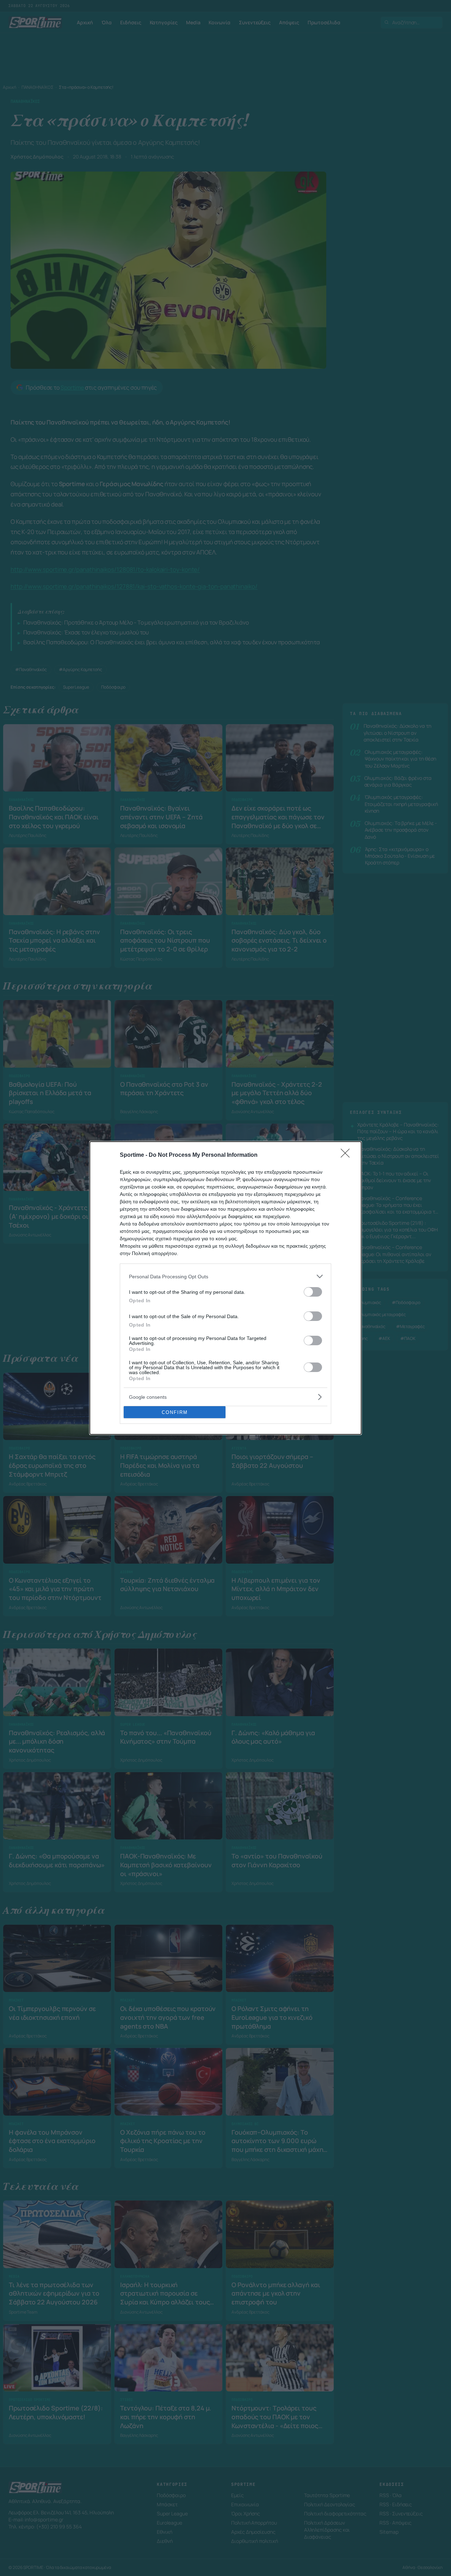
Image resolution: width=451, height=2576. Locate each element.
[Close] (347, 1155)
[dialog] (225, 1288)
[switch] (313, 1292)
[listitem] (225, 1276)
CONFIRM (175, 1412)
